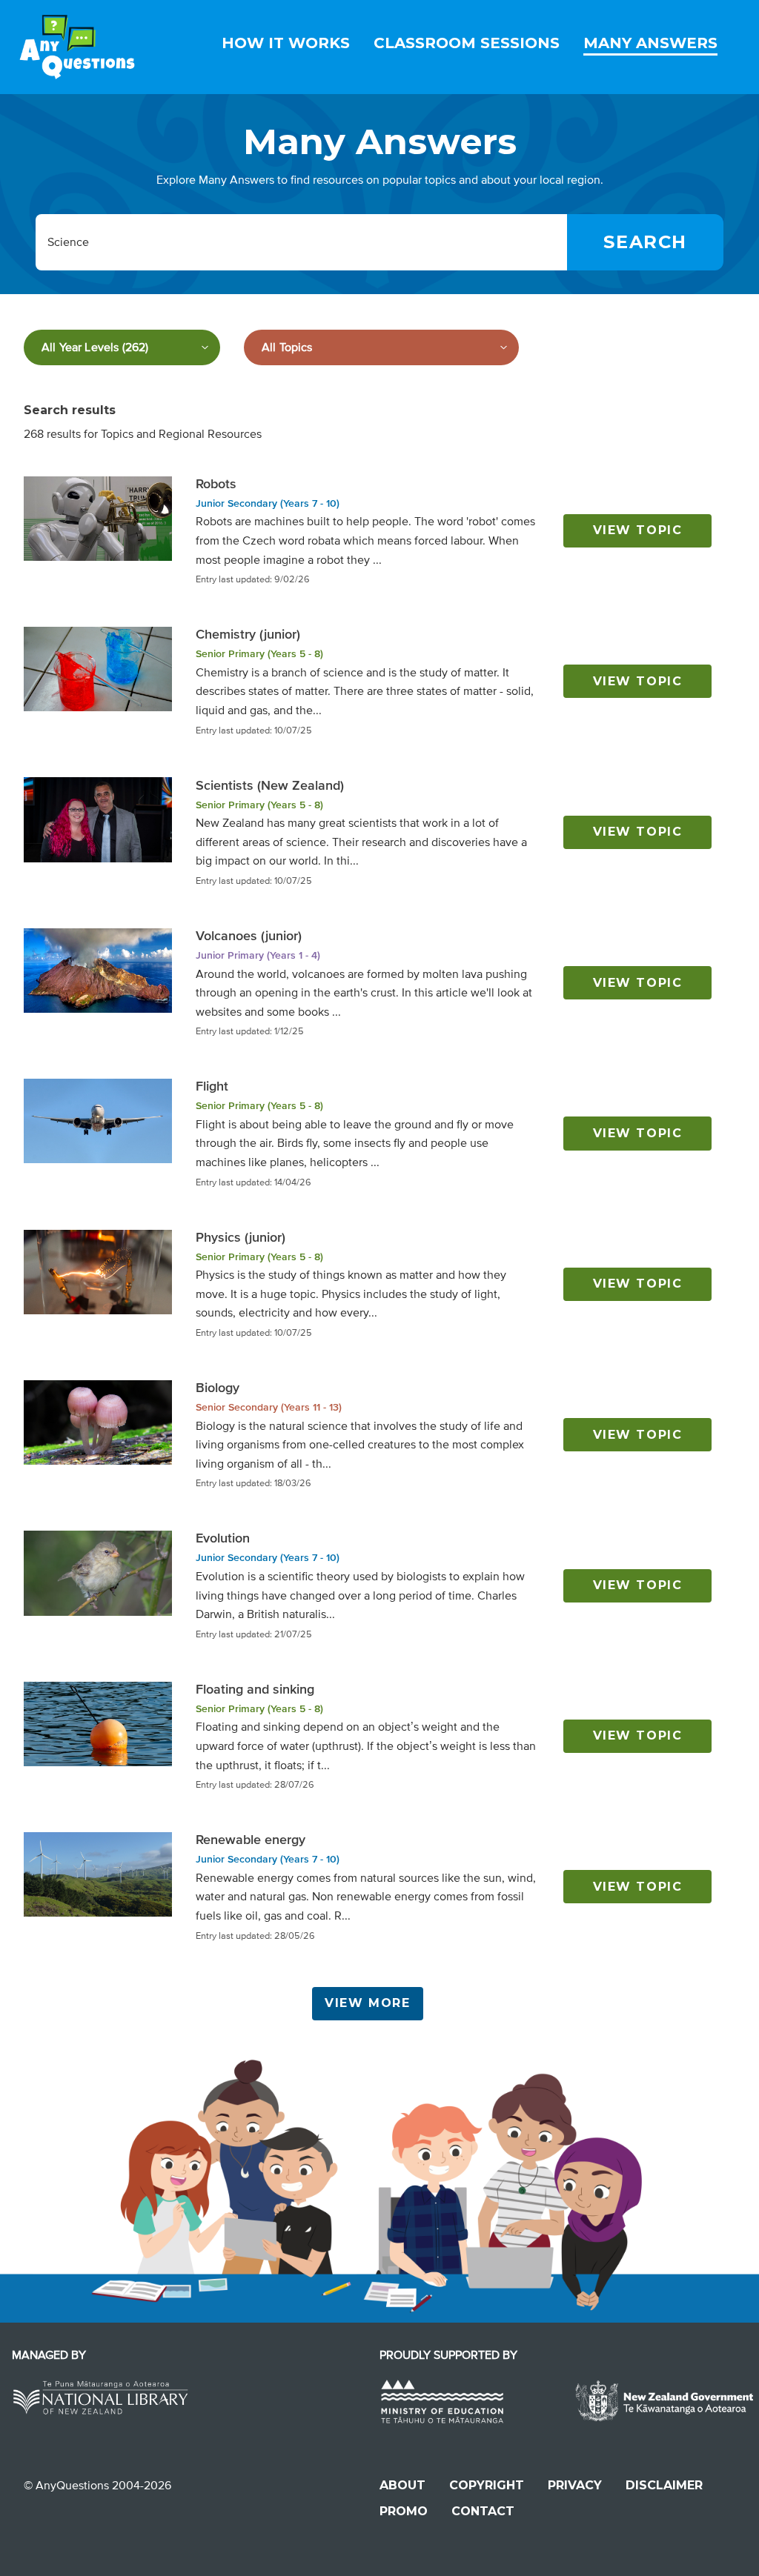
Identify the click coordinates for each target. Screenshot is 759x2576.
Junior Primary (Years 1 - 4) (258, 955)
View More (367, 2003)
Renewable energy (251, 1840)
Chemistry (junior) (248, 634)
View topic (638, 530)
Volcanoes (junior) (249, 936)
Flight (212, 1086)
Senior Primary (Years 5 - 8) (259, 654)
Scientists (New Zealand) (270, 785)
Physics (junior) (241, 1237)
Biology (218, 1388)
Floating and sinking (255, 1689)
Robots (216, 484)
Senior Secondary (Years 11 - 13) (269, 1407)
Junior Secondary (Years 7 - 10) (268, 503)
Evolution (223, 1538)
